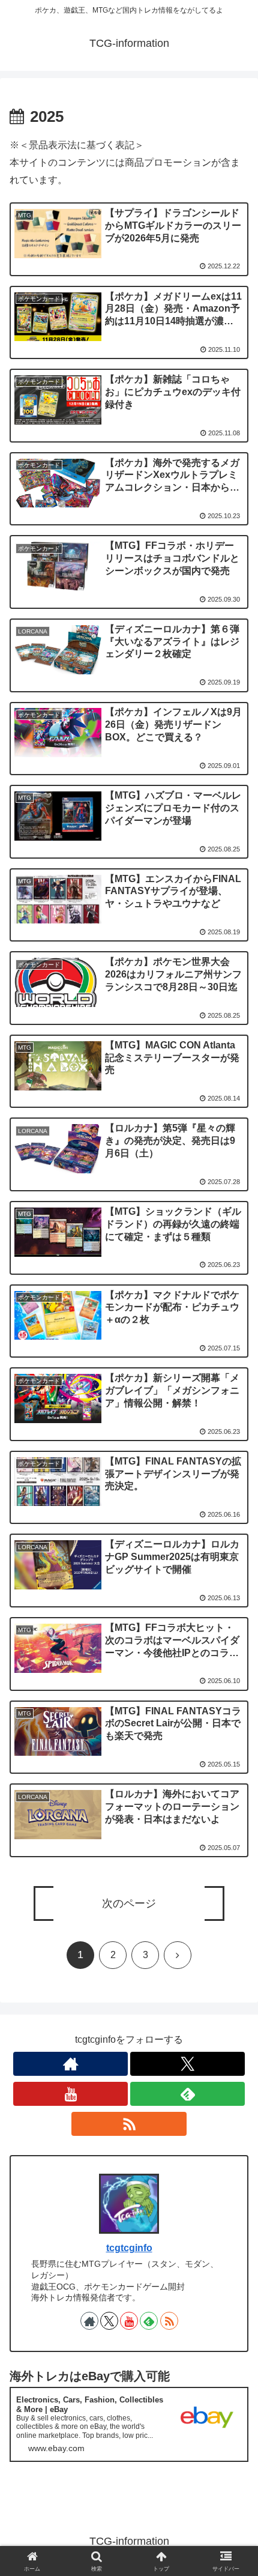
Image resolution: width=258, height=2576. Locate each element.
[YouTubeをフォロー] (70, 2094)
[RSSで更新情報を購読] (129, 2124)
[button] (233, 1882)
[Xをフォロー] (187, 2064)
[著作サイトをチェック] (70, 2064)
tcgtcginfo (129, 2248)
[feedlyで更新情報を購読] (187, 2094)
